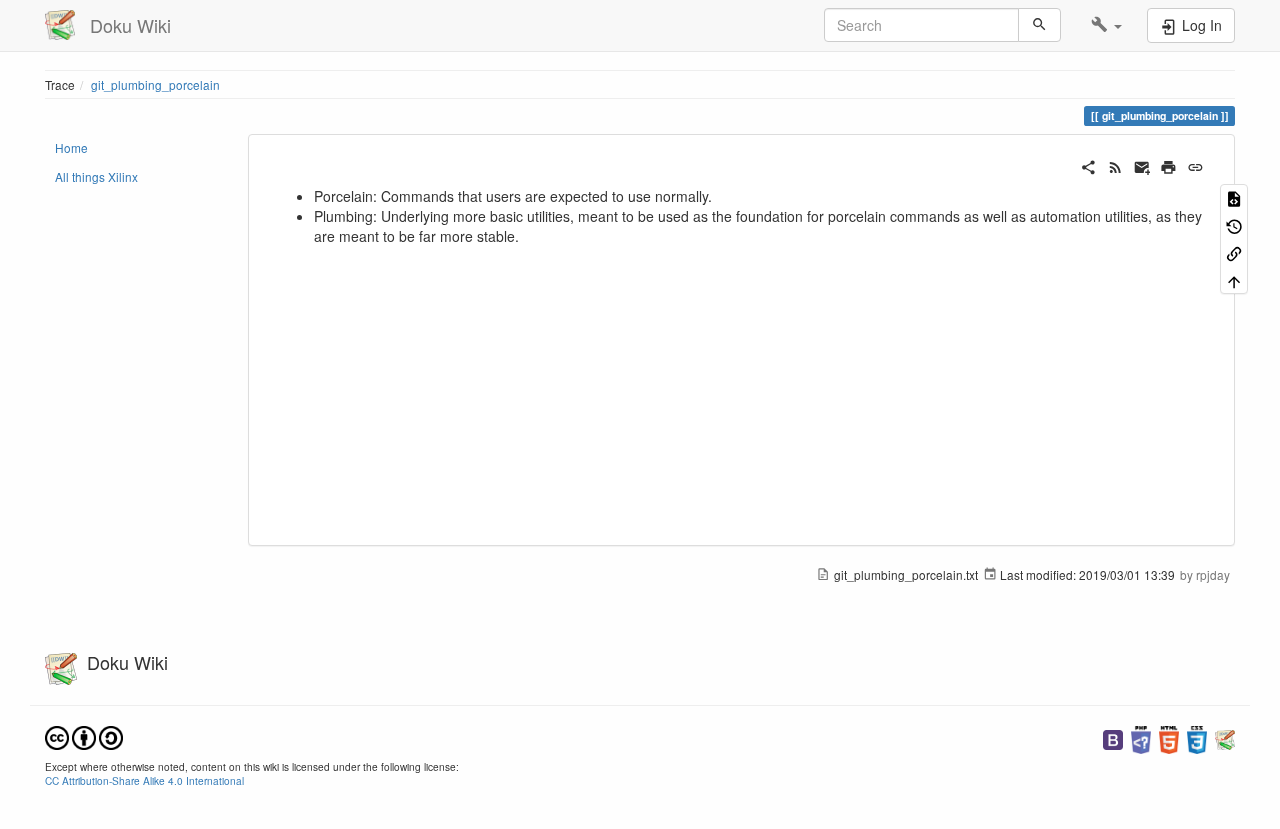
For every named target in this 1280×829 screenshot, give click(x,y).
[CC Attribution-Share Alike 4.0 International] (84, 735)
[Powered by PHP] (1141, 737)
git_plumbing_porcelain (155, 84)
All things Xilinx (96, 176)
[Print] (1168, 165)
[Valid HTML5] (1169, 737)
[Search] (1039, 25)
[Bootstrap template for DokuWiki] (1113, 737)
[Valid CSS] (1197, 737)
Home (71, 147)
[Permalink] (1195, 165)
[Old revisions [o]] (1234, 224)
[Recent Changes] (1115, 165)
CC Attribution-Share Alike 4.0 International (144, 780)
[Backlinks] (1234, 252)
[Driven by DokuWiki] (1225, 737)
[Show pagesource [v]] (1234, 197)
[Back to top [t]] (1234, 279)
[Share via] (1088, 165)
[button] (1106, 25)
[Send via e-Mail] (1142, 165)
